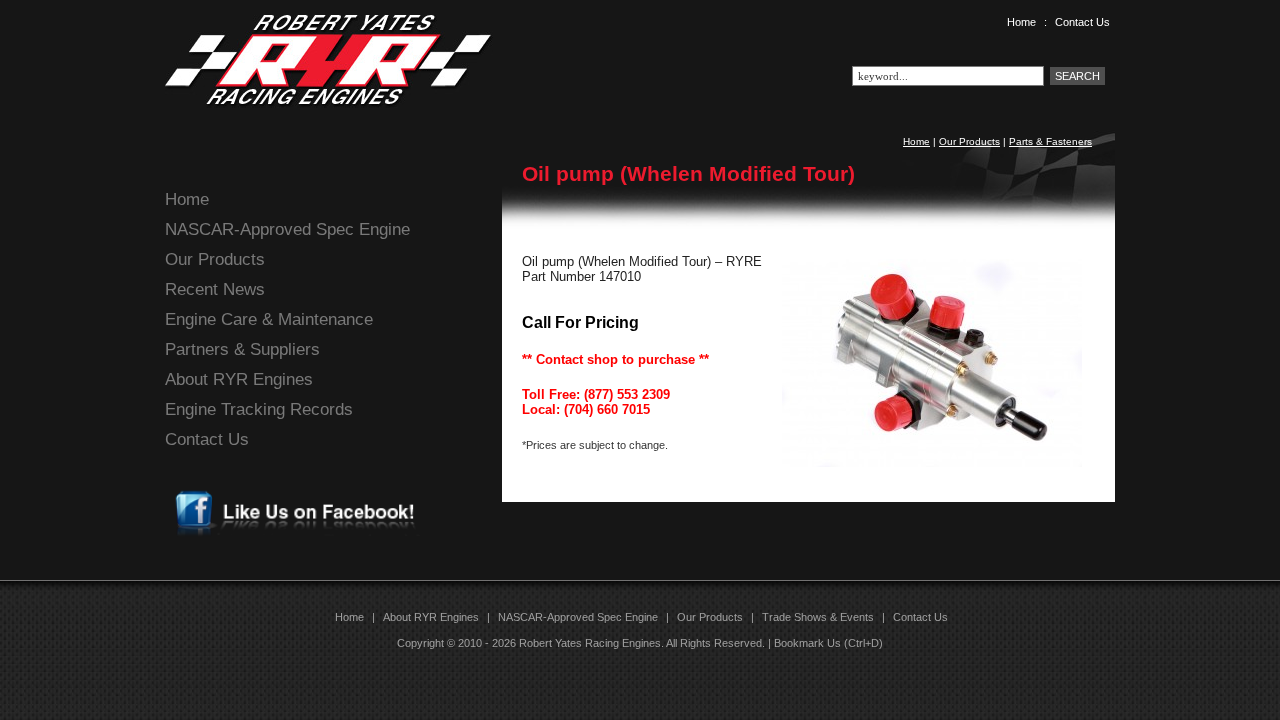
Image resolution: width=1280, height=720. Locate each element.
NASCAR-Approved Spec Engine (287, 229)
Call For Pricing (580, 322)
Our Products (969, 141)
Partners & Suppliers (242, 349)
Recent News (215, 289)
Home (1021, 22)
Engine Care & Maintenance (269, 319)
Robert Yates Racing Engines (590, 643)
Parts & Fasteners (1050, 141)
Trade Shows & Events (818, 617)
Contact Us (1082, 22)
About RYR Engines (239, 379)
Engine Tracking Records (259, 409)
